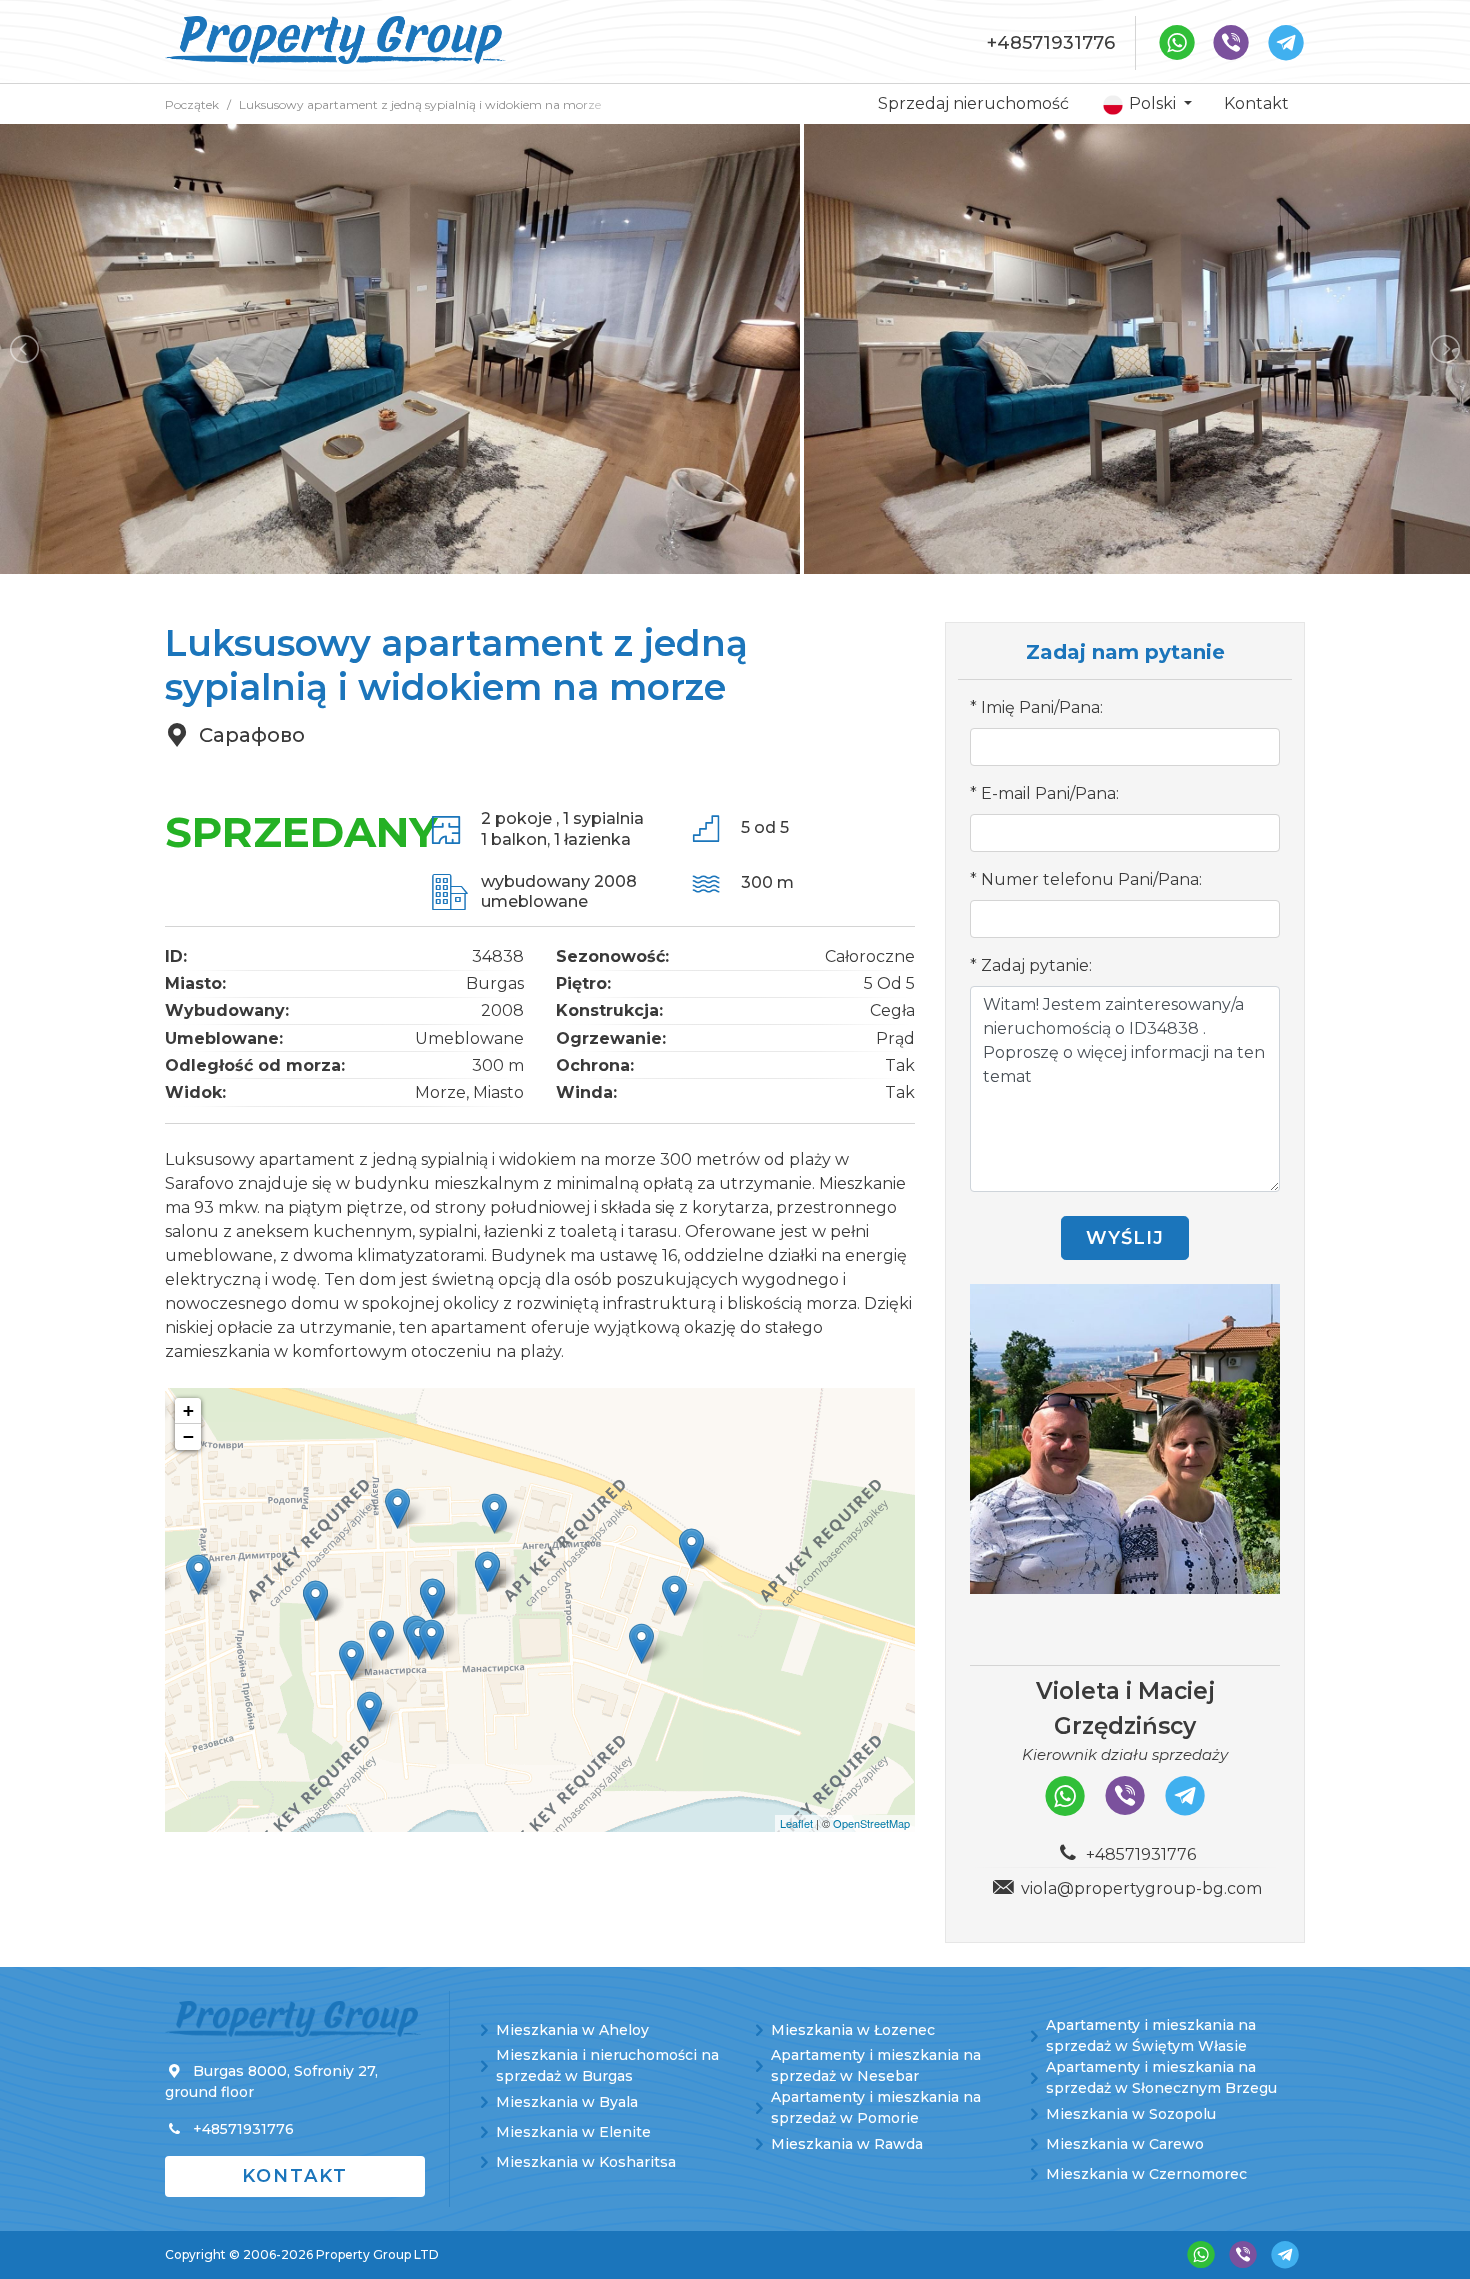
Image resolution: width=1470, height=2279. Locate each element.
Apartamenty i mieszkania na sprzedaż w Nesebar (876, 2065)
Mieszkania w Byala (567, 2102)
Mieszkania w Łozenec (853, 2030)
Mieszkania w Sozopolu (1131, 2114)
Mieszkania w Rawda (847, 2144)
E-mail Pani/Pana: (1050, 793)
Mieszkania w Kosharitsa (586, 2162)
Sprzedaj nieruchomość (973, 103)
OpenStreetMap (871, 1823)
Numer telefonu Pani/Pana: (1091, 879)
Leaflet (796, 1823)
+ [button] (188, 1410)
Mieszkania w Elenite (573, 2132)
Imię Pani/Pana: (1042, 707)
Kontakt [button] (295, 2176)
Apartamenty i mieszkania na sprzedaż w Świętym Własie (1151, 2035)
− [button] (188, 1436)
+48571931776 (1051, 43)
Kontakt (1256, 103)
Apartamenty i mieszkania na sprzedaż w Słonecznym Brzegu (1161, 2077)
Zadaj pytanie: (1036, 965)
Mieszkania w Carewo (1125, 2144)
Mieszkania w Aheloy (572, 2030)
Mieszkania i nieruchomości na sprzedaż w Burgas (607, 2065)
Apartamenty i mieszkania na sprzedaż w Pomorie (876, 2107)
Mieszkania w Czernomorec (1146, 2174)
